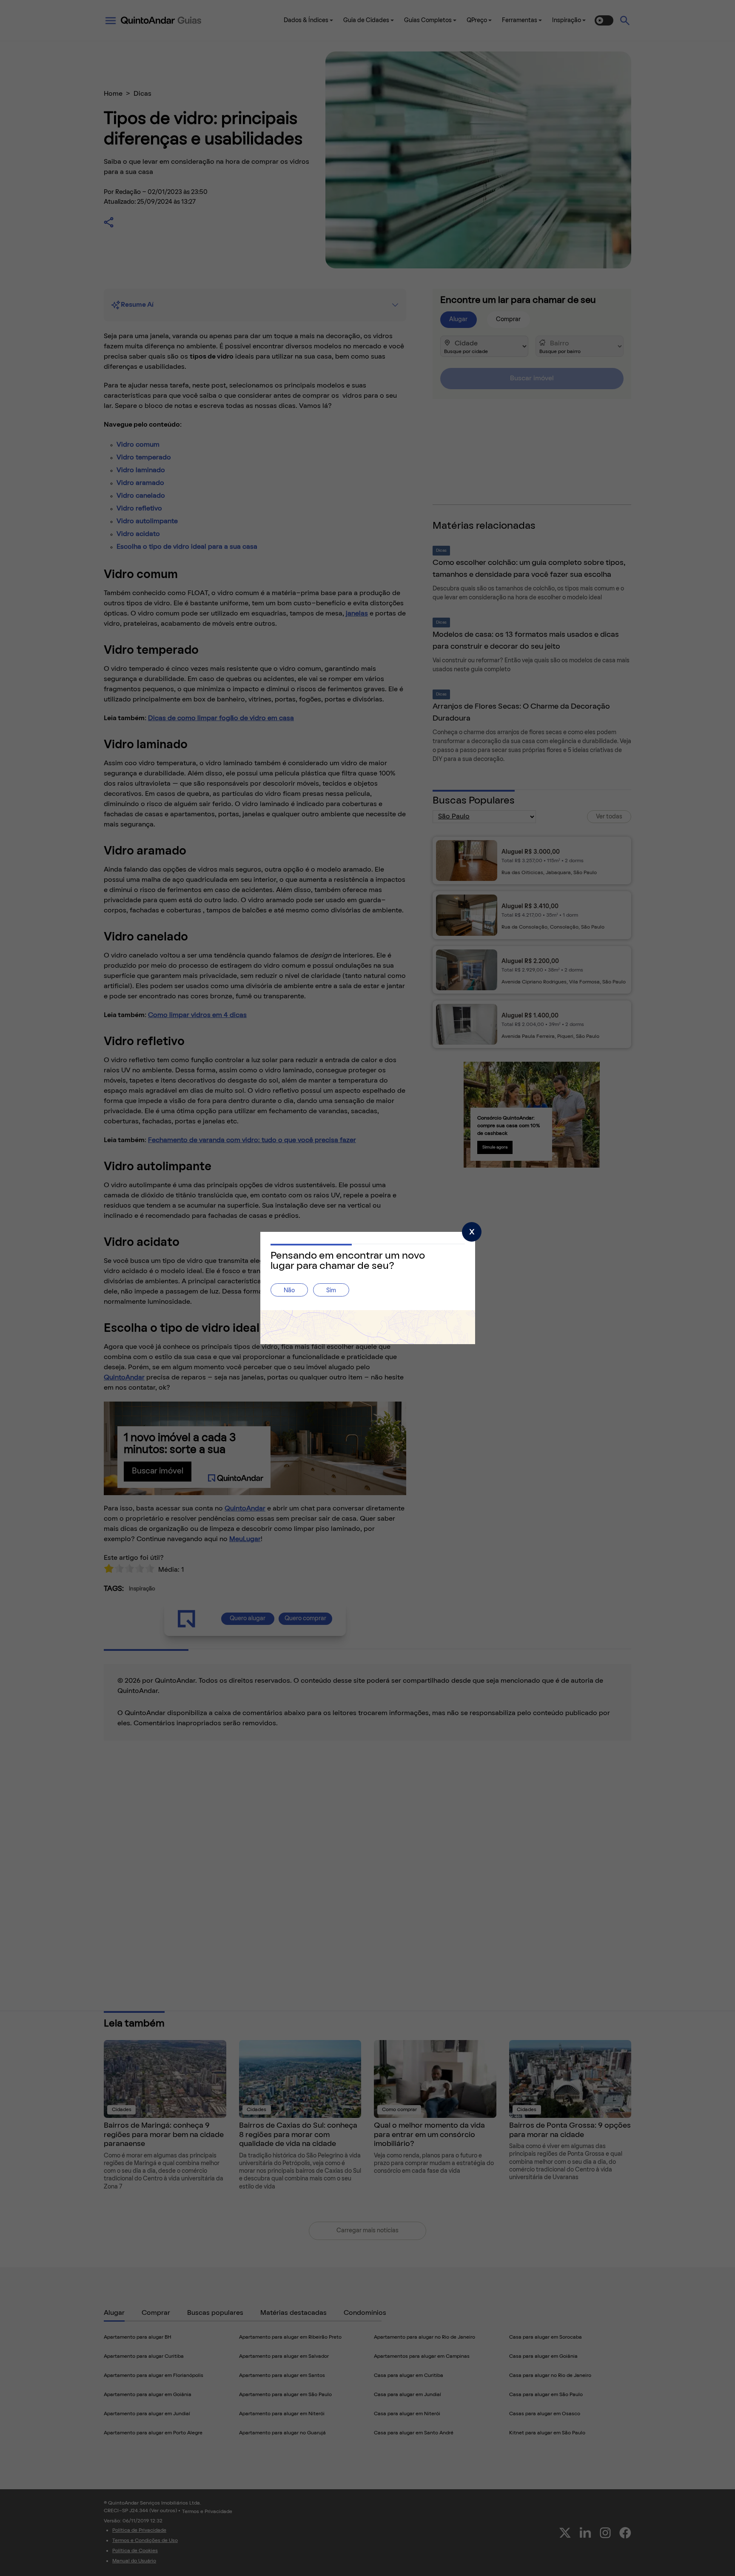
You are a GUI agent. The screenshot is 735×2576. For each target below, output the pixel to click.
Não (289, 1291)
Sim (331, 1291)
